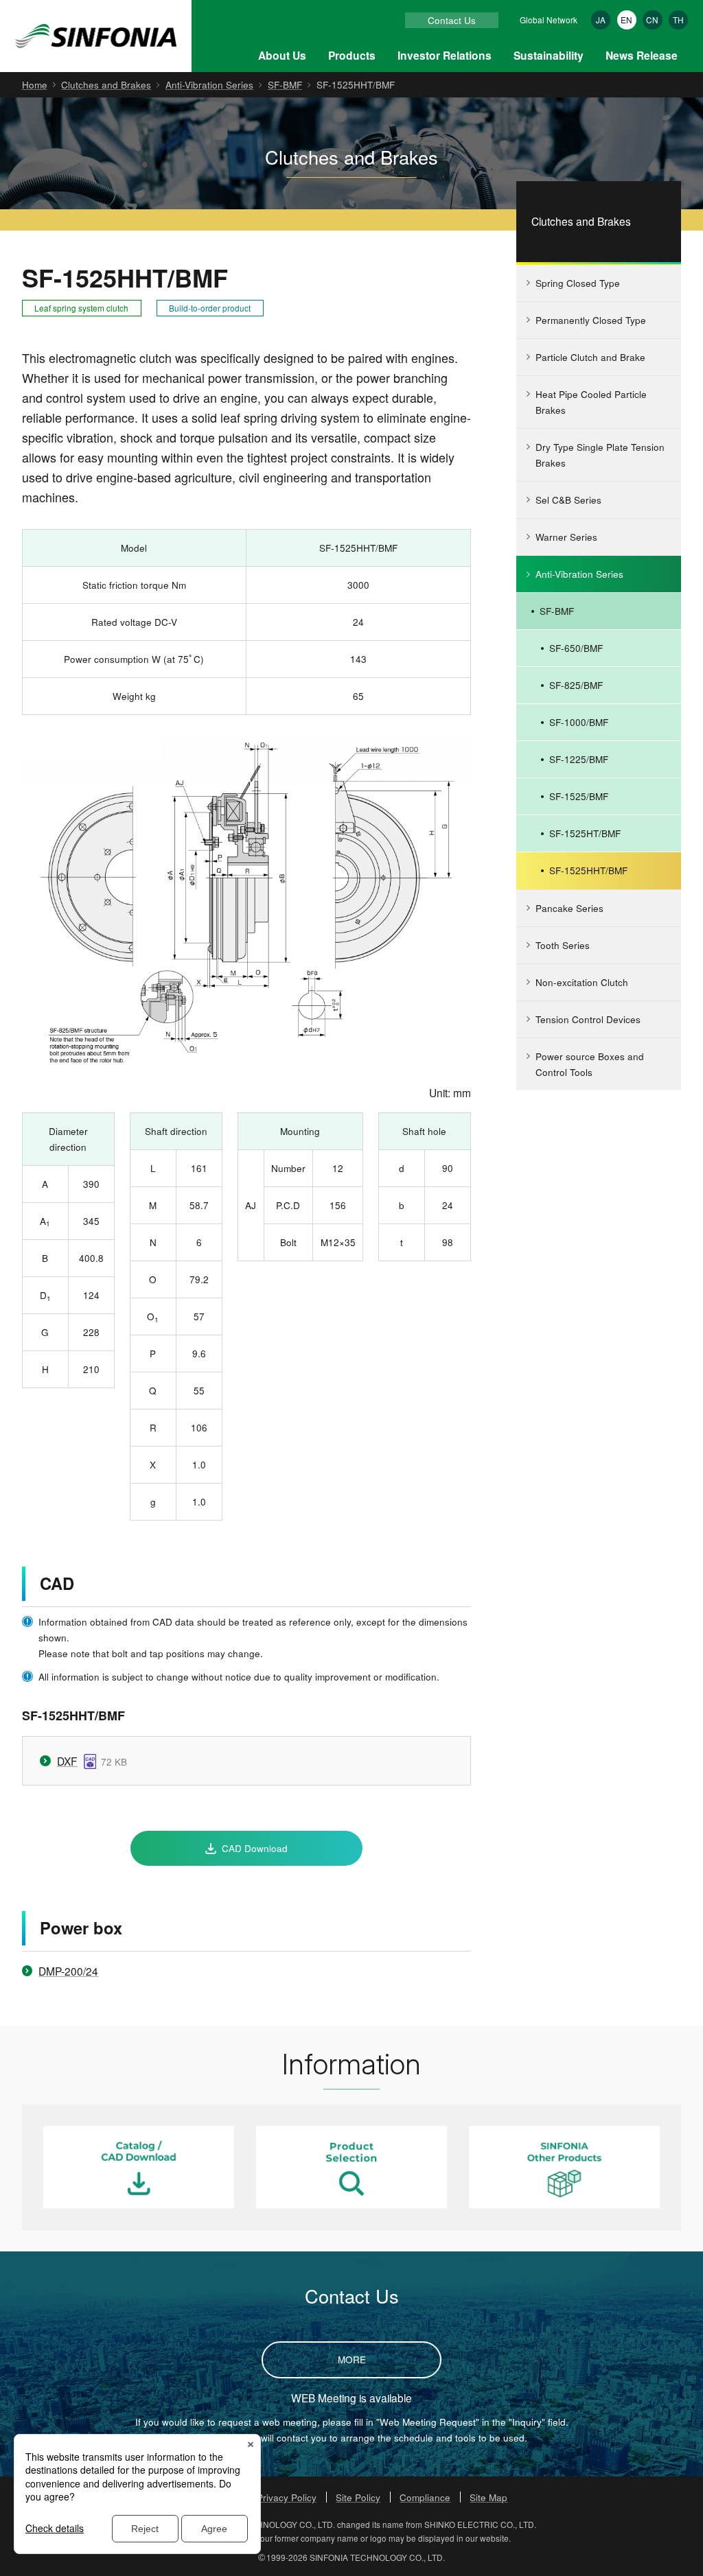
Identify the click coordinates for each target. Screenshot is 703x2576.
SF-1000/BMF (579, 722)
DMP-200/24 (68, 1971)
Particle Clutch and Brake (590, 357)
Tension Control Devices (588, 1019)
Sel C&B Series (568, 500)
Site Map (488, 2497)
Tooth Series (563, 945)
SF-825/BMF (576, 685)
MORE (352, 2359)
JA (601, 20)
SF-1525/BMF (579, 796)
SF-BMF (285, 84)
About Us (282, 55)
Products (352, 55)
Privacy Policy (287, 2497)
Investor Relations (445, 55)
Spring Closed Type (578, 283)
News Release (642, 55)
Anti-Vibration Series (209, 84)
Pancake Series (569, 908)
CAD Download (255, 1848)
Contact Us (452, 20)
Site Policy (358, 2497)
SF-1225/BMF (579, 759)
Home (35, 84)
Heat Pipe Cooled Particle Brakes (591, 402)
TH (678, 20)
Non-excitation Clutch (582, 982)
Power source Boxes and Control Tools (590, 1064)
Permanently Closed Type (591, 320)
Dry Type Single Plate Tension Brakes (600, 455)
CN (652, 20)
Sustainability (549, 55)
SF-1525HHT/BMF (588, 870)
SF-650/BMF (576, 648)
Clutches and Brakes (106, 84)
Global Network (549, 20)
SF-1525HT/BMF (585, 833)
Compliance (425, 2497)
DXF (67, 1761)
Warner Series (566, 537)
